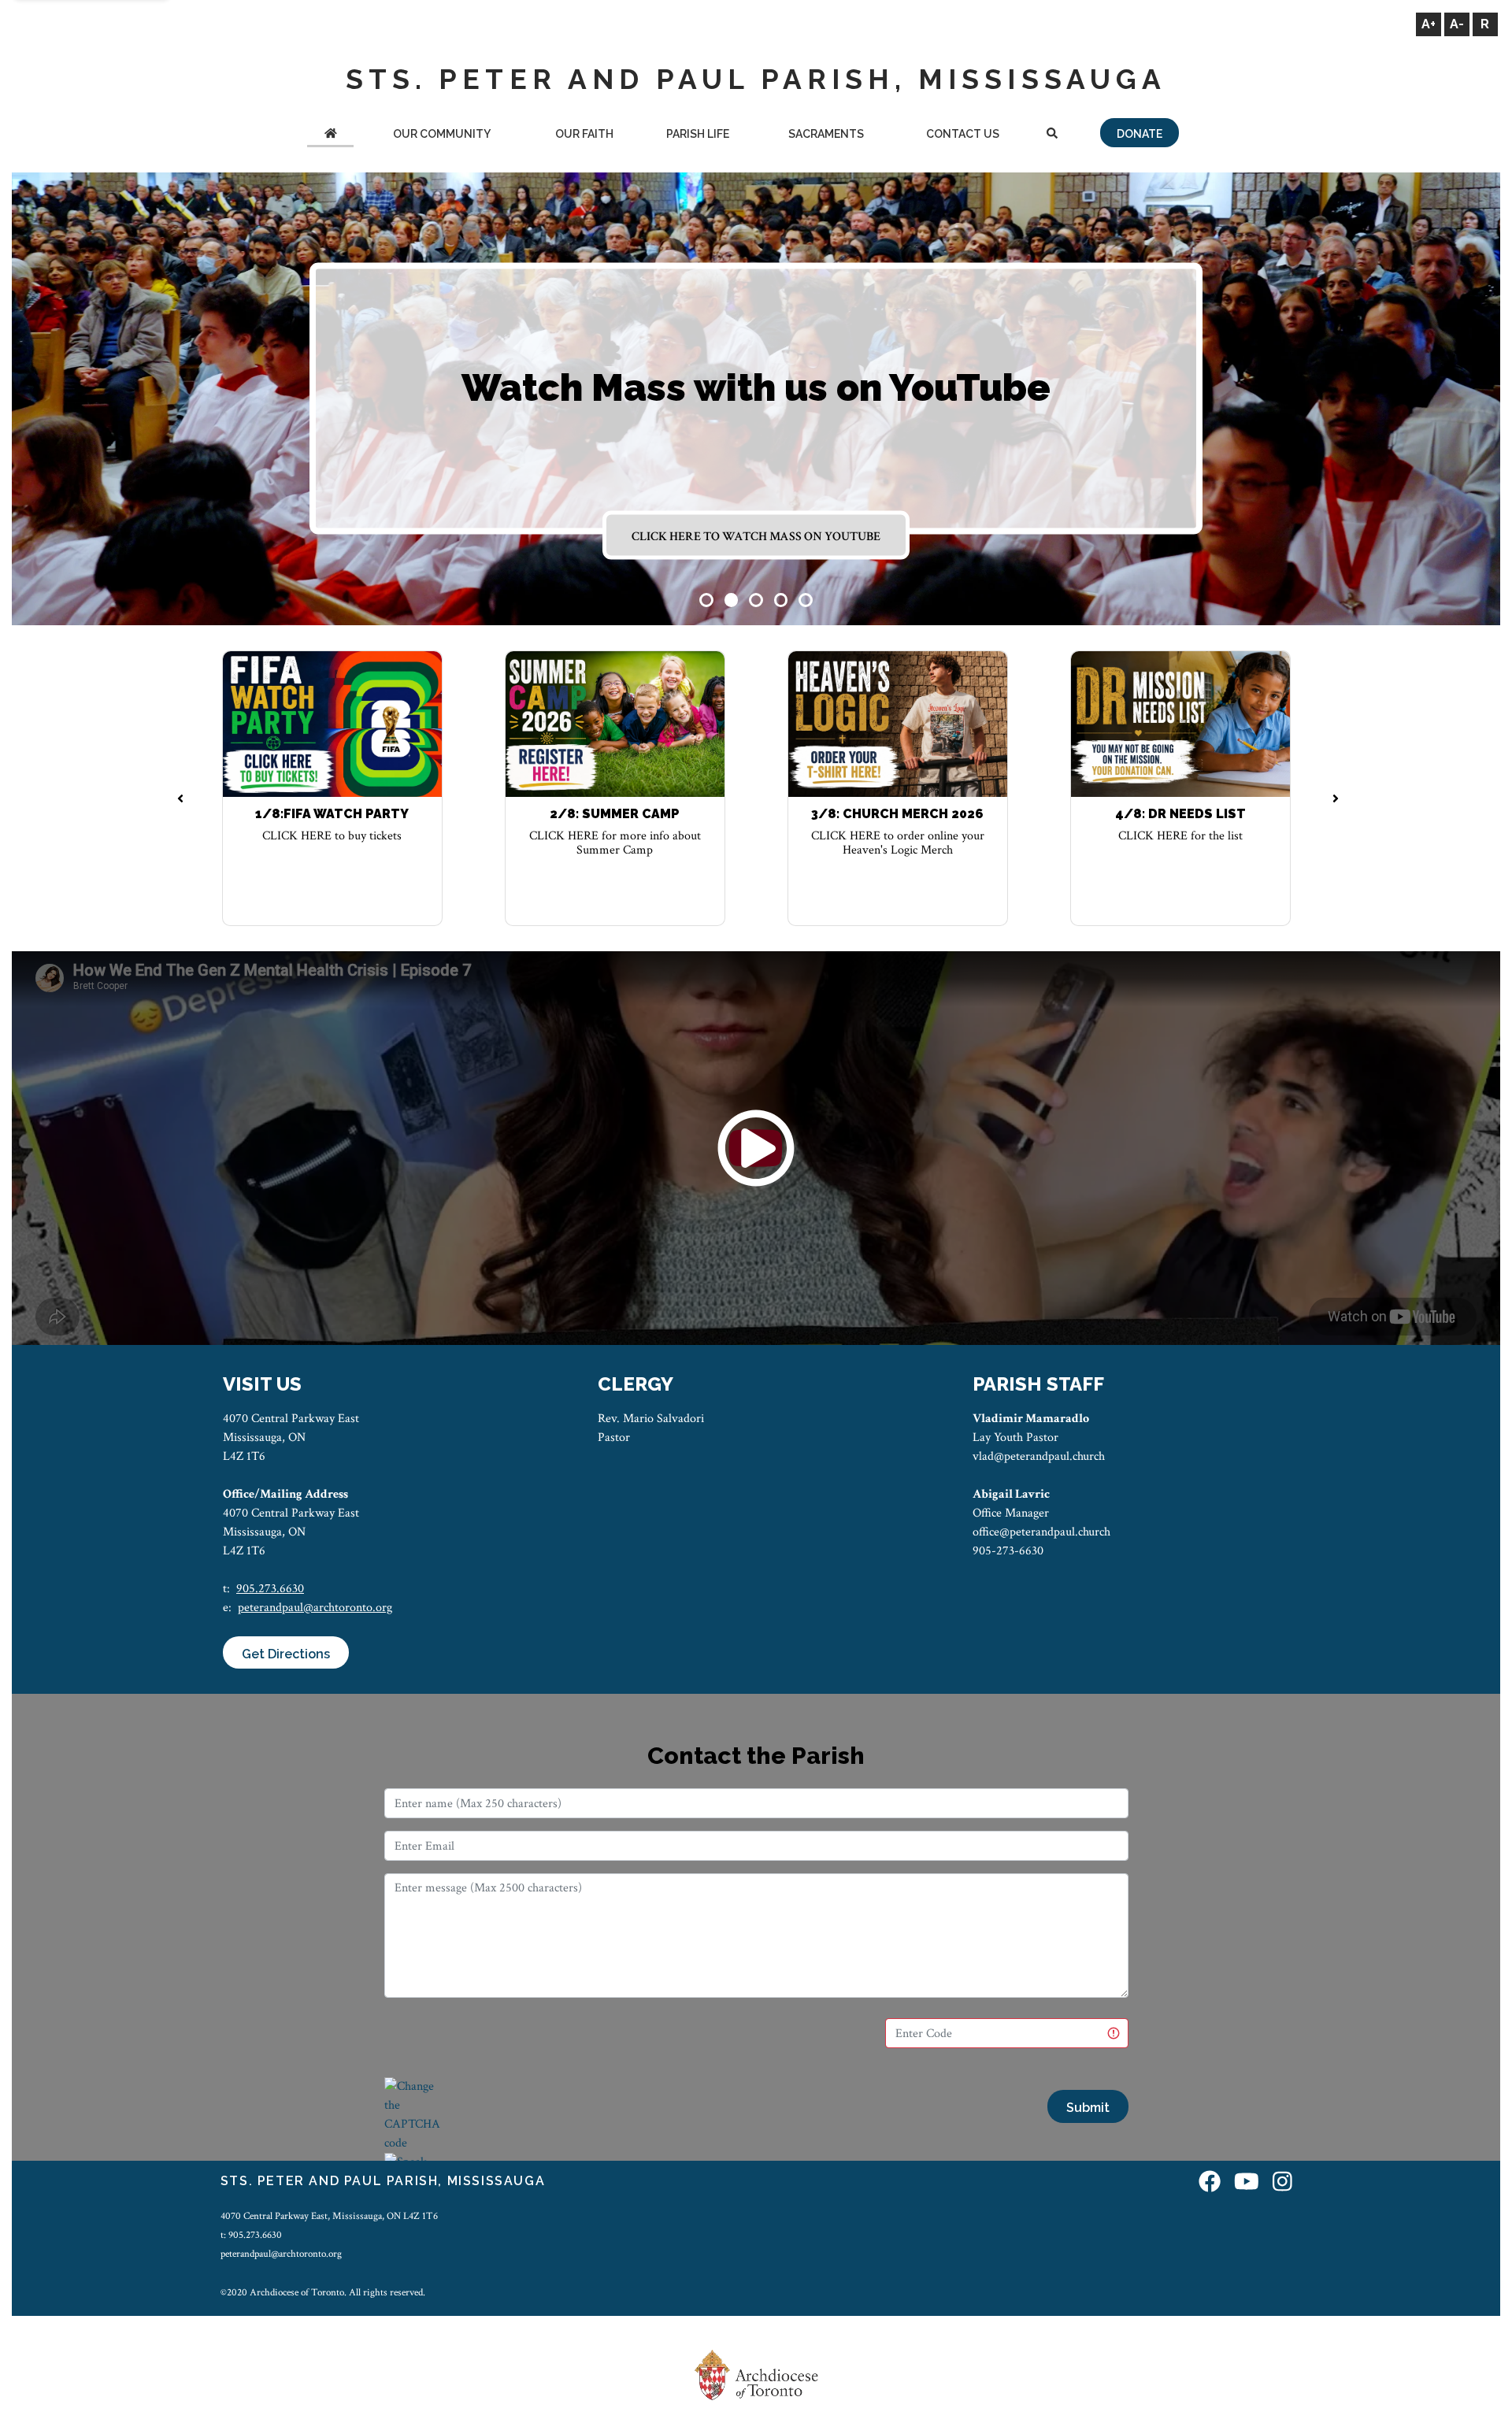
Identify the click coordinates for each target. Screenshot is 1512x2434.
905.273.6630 (270, 1589)
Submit (1088, 2108)
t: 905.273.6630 (251, 2235)
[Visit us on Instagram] (1282, 2183)
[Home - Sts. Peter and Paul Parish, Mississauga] (330, 135)
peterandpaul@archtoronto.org (315, 1608)
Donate (1140, 134)
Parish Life (698, 134)
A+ (1429, 24)
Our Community (442, 134)
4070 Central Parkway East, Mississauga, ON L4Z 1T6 (329, 2216)
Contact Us (963, 134)
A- (1457, 24)
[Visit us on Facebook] (1210, 2183)
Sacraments (826, 134)
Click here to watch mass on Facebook (756, 537)
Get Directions (286, 1654)
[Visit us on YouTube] (1247, 2183)
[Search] (1052, 135)
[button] (706, 600)
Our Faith (584, 134)
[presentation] (181, 800)
